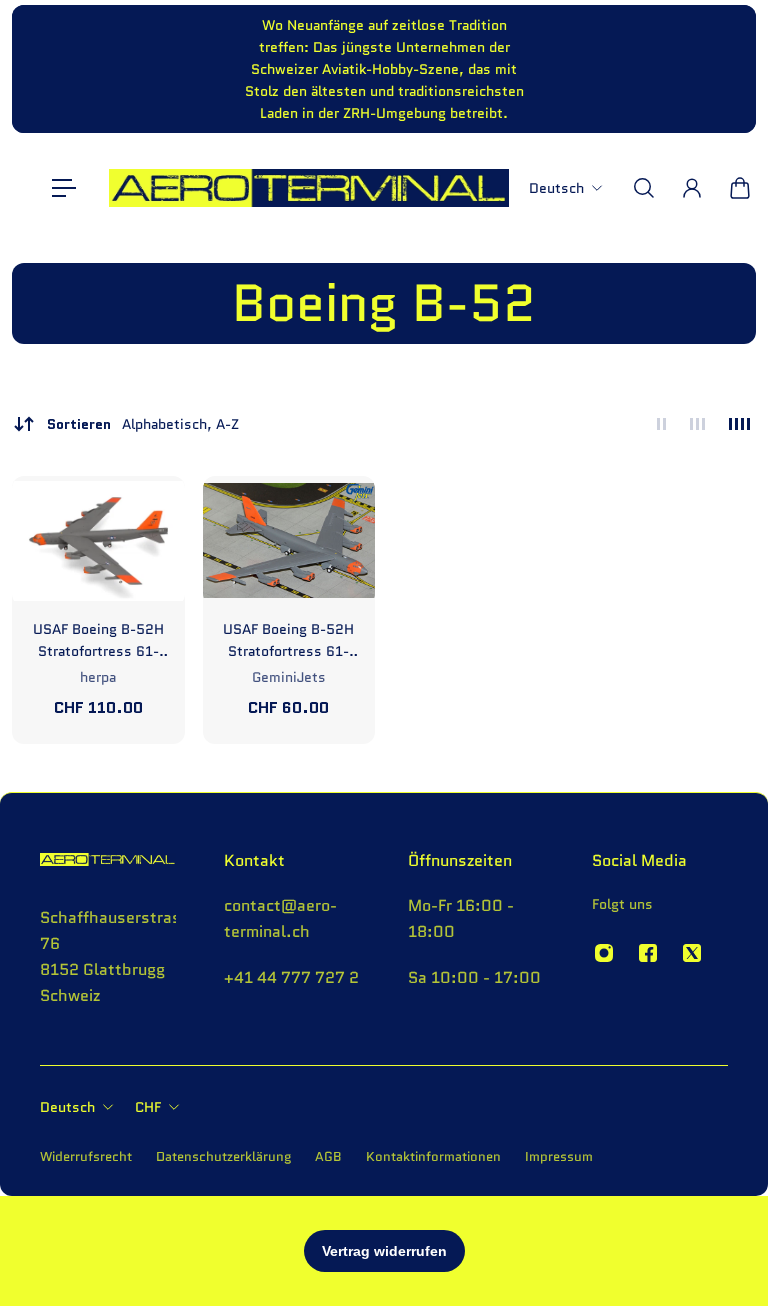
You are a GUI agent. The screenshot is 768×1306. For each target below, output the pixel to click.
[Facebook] (648, 953)
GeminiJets (289, 677)
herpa (98, 677)
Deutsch (67, 1107)
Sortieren (143, 424)
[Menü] (64, 188)
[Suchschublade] (644, 188)
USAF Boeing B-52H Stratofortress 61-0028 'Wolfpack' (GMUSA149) (288, 640)
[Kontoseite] (692, 188)
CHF (148, 1107)
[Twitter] (692, 953)
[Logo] (309, 188)
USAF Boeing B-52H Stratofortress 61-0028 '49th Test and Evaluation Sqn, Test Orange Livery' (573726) (98, 640)
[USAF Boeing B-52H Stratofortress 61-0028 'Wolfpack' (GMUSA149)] (289, 540)
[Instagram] (604, 953)
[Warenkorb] (740, 188)
